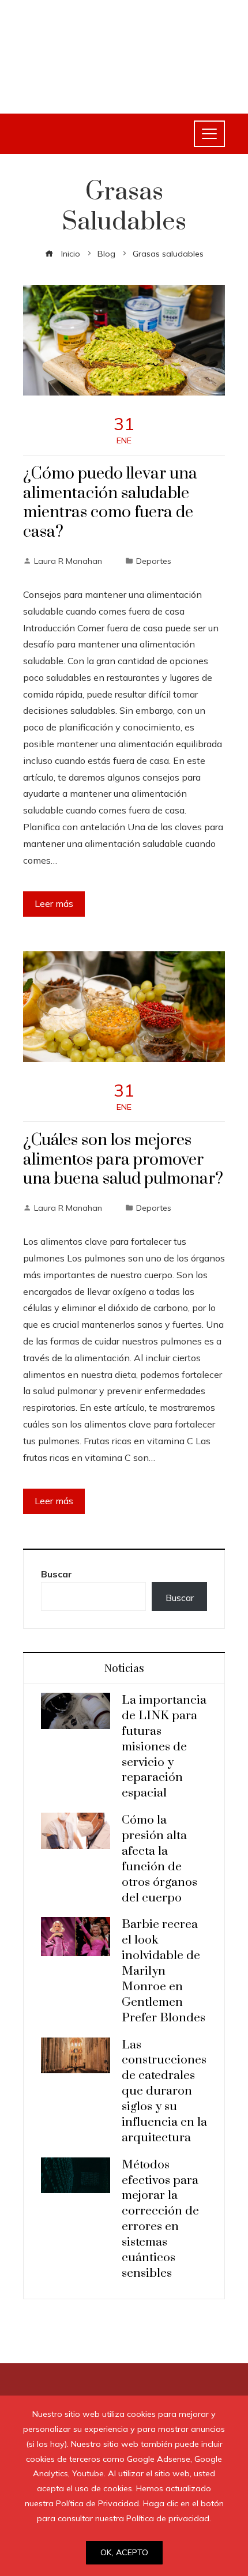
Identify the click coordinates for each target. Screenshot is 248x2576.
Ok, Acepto (124, 2552)
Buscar (57, 1574)
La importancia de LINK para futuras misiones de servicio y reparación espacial (164, 1747)
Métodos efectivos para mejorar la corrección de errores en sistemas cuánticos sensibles (160, 2219)
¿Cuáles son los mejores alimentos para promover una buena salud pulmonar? (123, 1160)
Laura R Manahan (68, 561)
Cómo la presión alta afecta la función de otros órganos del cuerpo (159, 1859)
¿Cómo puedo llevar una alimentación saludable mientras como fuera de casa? (110, 503)
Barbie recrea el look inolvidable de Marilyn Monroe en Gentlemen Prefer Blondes (164, 1971)
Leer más (54, 903)
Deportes (154, 561)
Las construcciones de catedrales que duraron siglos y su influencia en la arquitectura (164, 2091)
